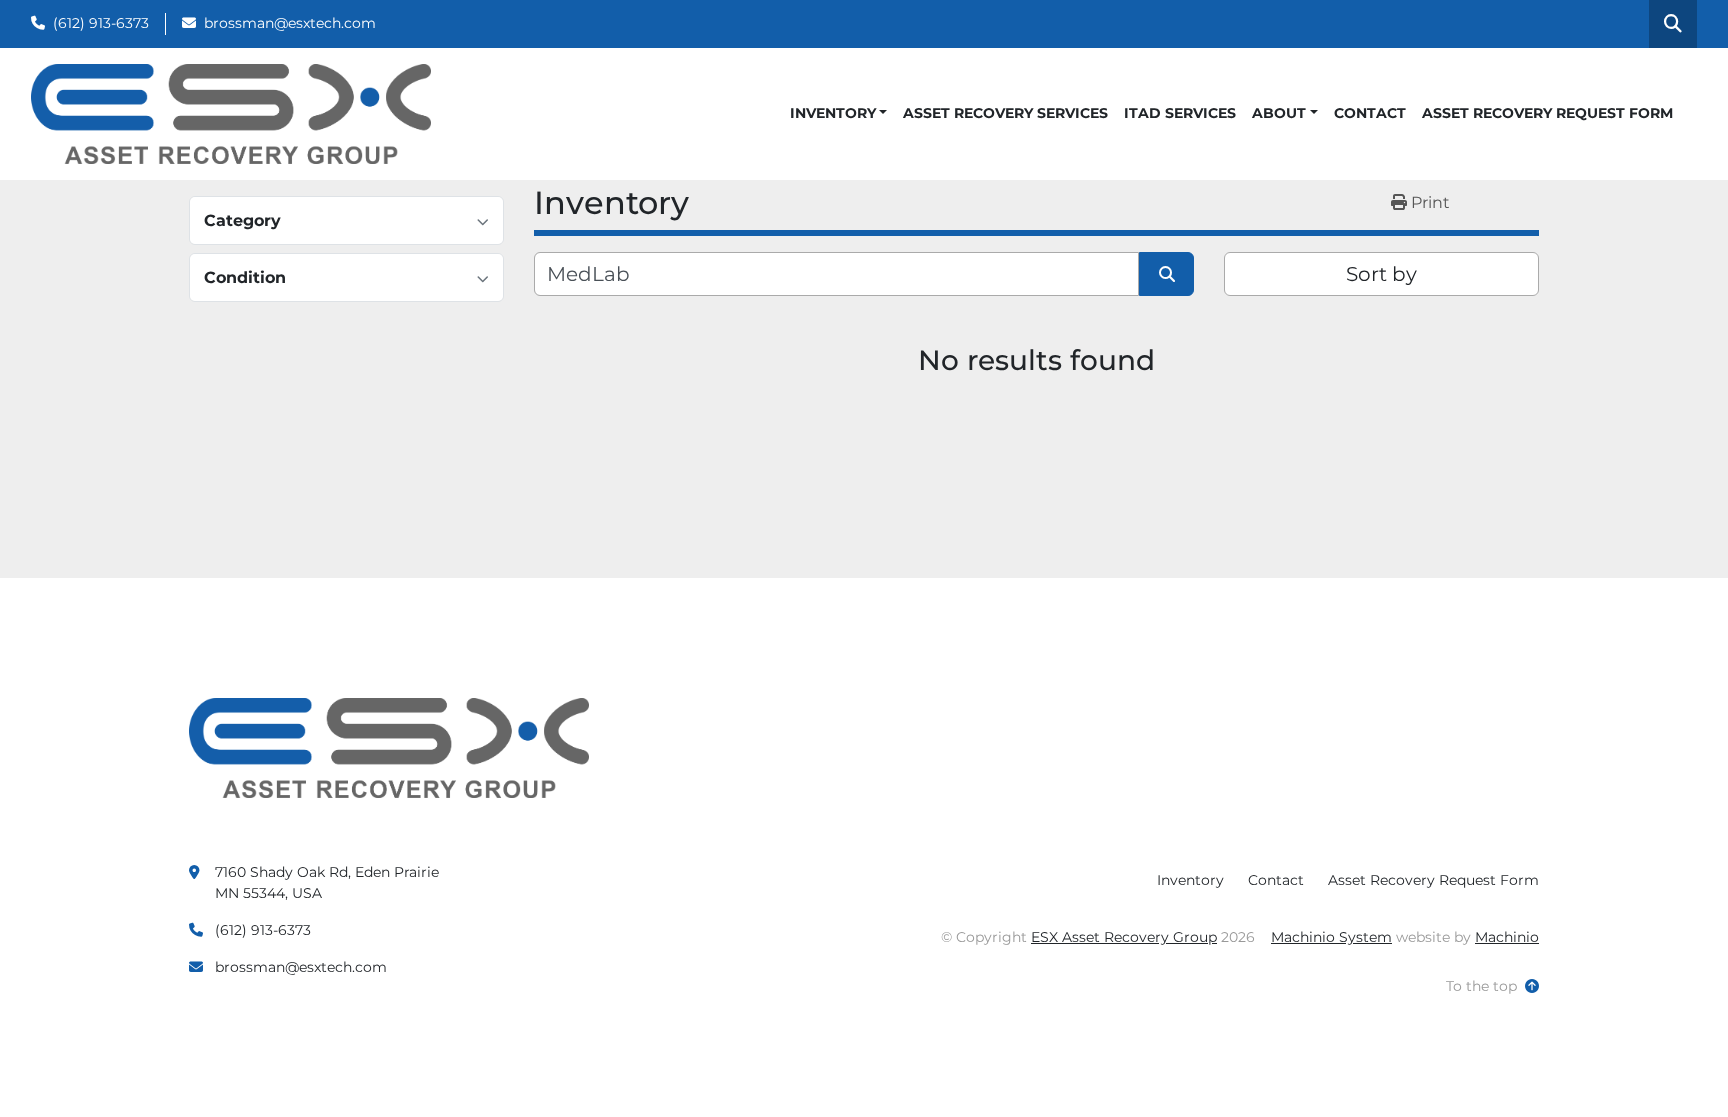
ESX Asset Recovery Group (1124, 937)
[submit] (1166, 274)
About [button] (1279, 113)
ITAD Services (1180, 113)
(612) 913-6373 (101, 23)
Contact (1370, 113)
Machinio (1507, 937)
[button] (839, 113)
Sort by (1381, 274)
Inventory (833, 113)
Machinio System (1331, 937)
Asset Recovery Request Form (1547, 113)
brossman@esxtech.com (290, 23)
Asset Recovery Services (1005, 113)
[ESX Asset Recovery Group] (389, 747)
